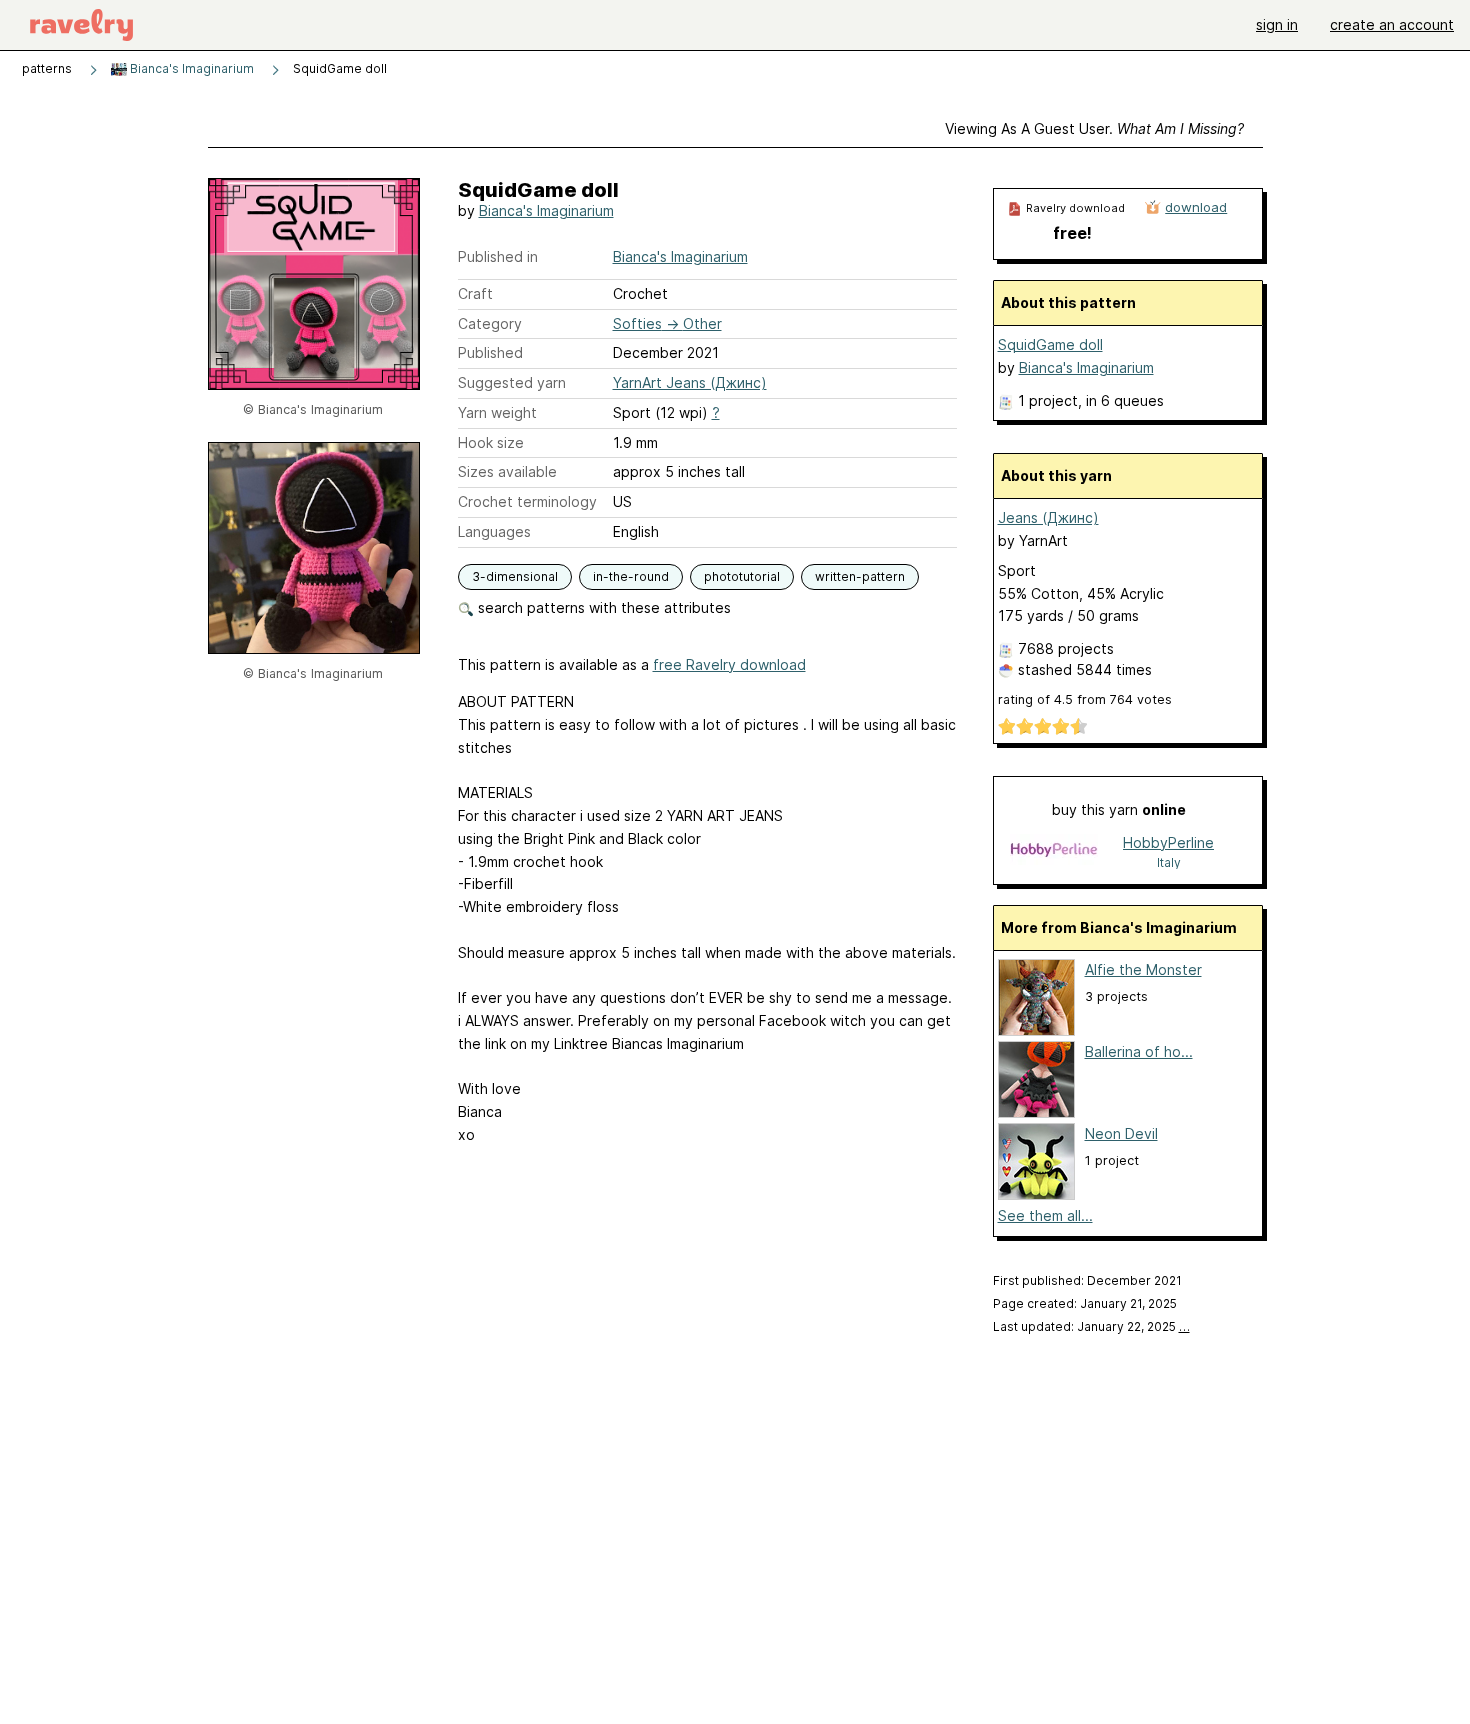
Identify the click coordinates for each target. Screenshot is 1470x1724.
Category (490, 323)
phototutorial (742, 576)
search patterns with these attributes (602, 607)
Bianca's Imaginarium (190, 68)
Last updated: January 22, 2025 (1091, 1326)
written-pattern (860, 576)
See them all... (1045, 1215)
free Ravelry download (729, 664)
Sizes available (507, 471)
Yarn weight (497, 412)
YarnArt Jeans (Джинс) (690, 382)
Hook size (491, 442)
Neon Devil (1121, 1133)
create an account (1392, 24)
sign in (1277, 24)
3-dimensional (515, 576)
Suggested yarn (512, 382)
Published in (498, 256)
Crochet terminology (527, 501)
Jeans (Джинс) (1048, 517)
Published (490, 352)
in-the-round (631, 576)
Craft (475, 293)
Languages (494, 531)
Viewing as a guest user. (1094, 128)
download (1196, 207)
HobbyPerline (1168, 842)
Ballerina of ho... (1139, 1051)
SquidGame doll (1050, 344)
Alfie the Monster (1143, 969)
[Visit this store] (1054, 851)
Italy (1169, 862)
